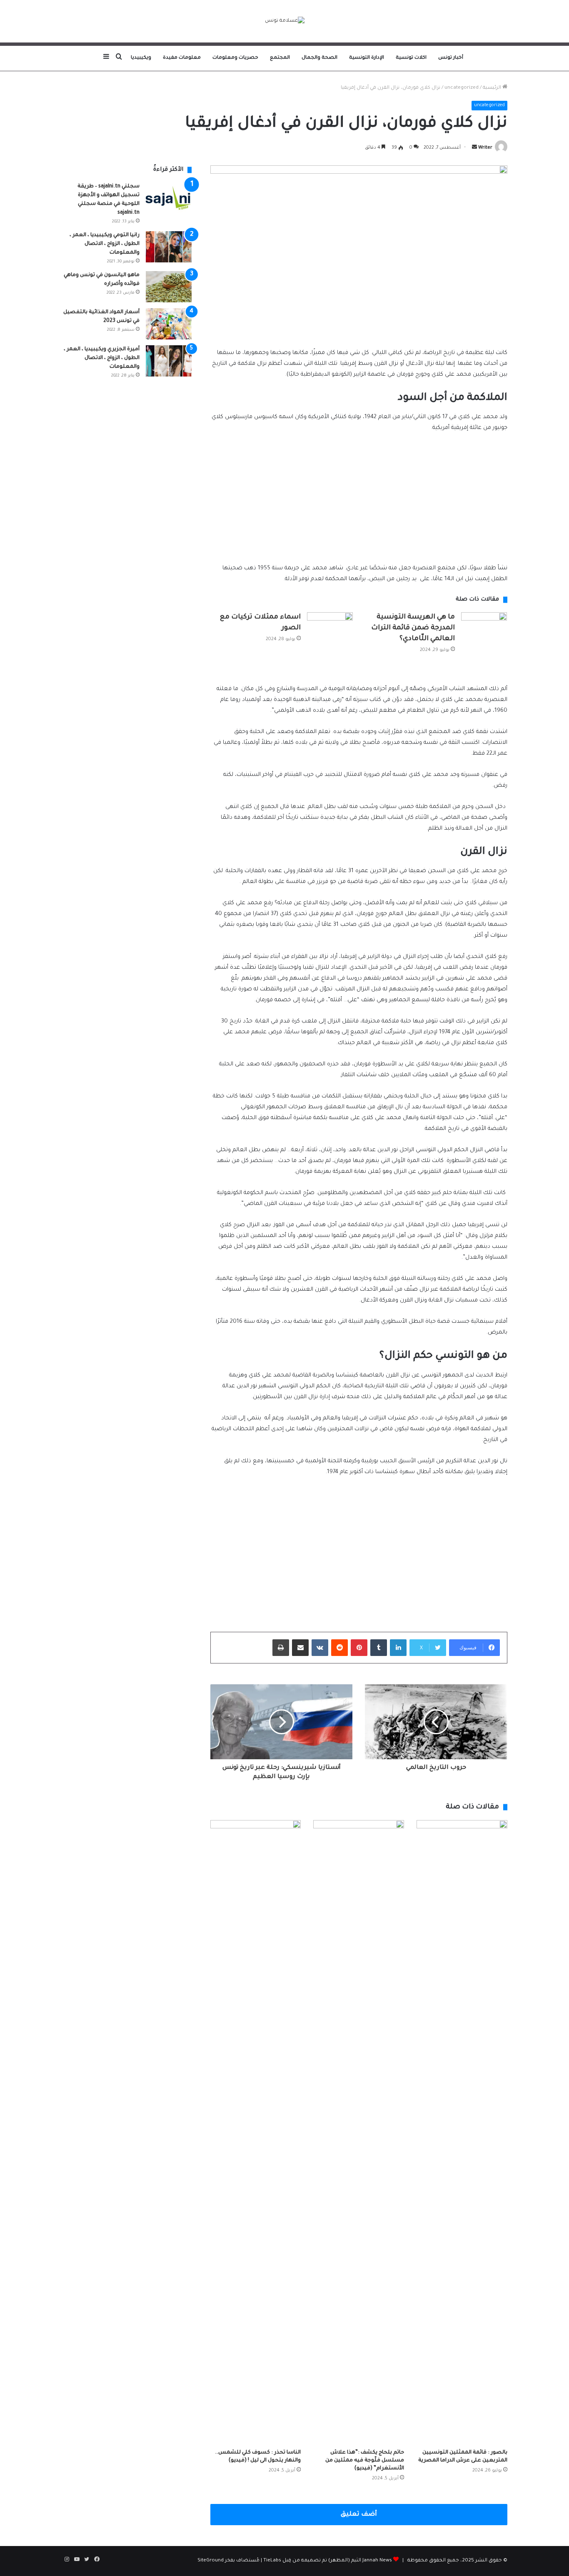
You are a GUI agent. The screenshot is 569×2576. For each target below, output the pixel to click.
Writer (485, 148)
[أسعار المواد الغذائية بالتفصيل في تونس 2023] (169, 324)
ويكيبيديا (141, 58)
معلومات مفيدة (182, 58)
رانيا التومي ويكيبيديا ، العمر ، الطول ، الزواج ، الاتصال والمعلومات (105, 244)
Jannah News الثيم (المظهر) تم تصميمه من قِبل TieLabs (328, 2561)
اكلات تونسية (411, 58)
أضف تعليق (359, 2515)
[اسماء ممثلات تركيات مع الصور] (330, 625)
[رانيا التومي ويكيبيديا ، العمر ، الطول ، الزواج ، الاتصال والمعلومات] (169, 247)
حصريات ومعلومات (235, 58)
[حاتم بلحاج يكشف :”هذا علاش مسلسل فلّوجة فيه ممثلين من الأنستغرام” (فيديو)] (359, 2132)
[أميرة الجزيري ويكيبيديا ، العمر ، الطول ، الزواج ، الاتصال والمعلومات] (169, 361)
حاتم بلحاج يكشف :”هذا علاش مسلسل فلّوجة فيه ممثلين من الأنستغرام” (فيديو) (365, 2461)
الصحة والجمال (319, 58)
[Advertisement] (359, 502)
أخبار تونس (451, 58)
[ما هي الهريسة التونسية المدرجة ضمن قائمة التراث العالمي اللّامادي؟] (484, 628)
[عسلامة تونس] (285, 21)
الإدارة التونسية (367, 58)
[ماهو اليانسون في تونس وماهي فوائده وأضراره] (169, 287)
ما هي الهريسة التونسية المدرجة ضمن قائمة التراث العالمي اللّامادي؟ (413, 628)
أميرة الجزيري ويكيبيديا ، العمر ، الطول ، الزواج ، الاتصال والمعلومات (102, 358)
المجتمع (280, 58)
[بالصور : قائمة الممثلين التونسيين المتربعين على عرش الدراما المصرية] (462, 2132)
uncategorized (462, 88)
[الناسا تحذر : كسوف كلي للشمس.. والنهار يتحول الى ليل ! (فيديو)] (256, 2132)
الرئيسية (493, 88)
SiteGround (211, 2561)
